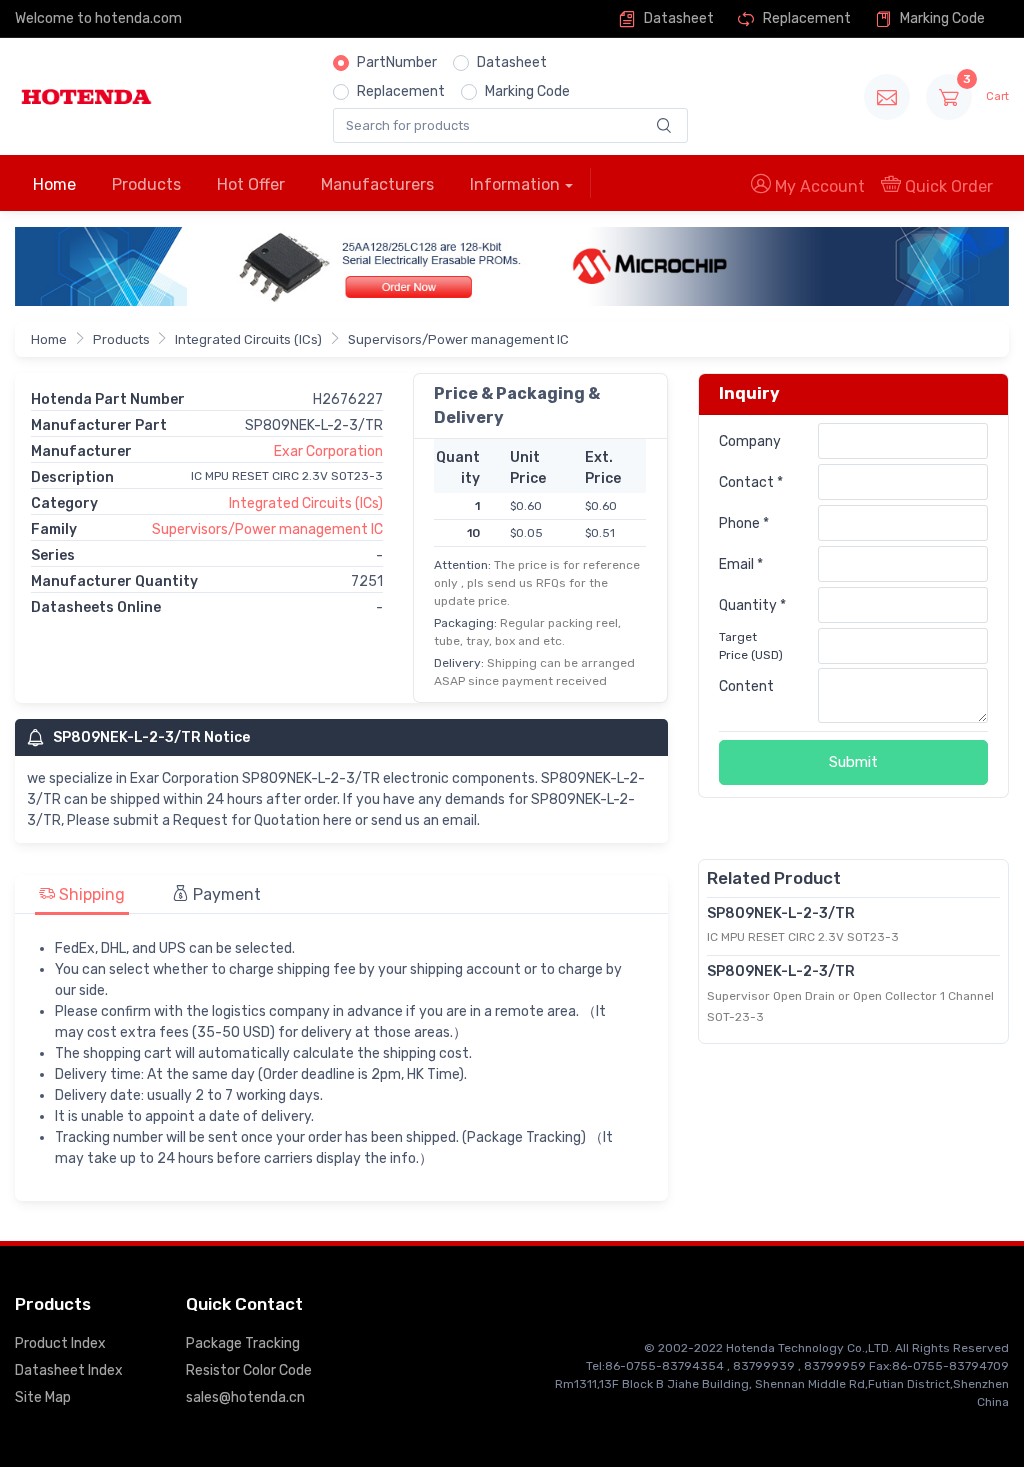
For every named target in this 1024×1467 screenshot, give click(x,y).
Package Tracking (243, 1343)
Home (54, 184)
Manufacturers (377, 184)
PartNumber (397, 62)
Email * (741, 564)
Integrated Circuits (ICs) (248, 339)
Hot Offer (251, 184)
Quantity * (752, 605)
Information (515, 184)
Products (146, 184)
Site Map (43, 1397)
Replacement (805, 18)
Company (750, 441)
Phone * (744, 523)
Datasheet (677, 18)
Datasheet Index (69, 1370)
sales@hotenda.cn (245, 1397)
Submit (853, 762)
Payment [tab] (225, 894)
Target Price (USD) (751, 646)
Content (746, 686)
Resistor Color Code (249, 1370)
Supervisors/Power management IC (458, 339)
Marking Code (941, 18)
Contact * (751, 482)
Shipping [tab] (90, 894)
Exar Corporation (328, 451)
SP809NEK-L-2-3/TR (781, 913)
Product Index (60, 1343)
